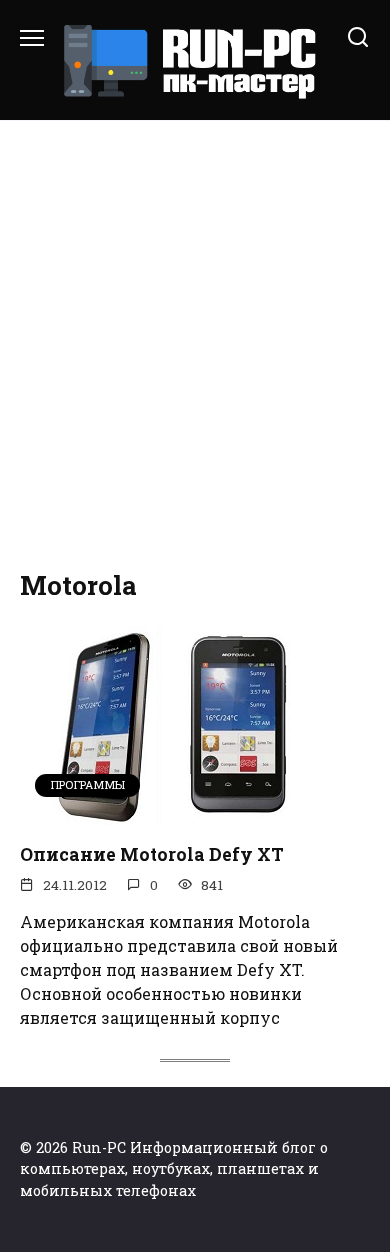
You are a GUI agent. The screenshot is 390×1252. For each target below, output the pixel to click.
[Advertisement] (195, 346)
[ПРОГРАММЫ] (170, 813)
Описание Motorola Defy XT (152, 854)
